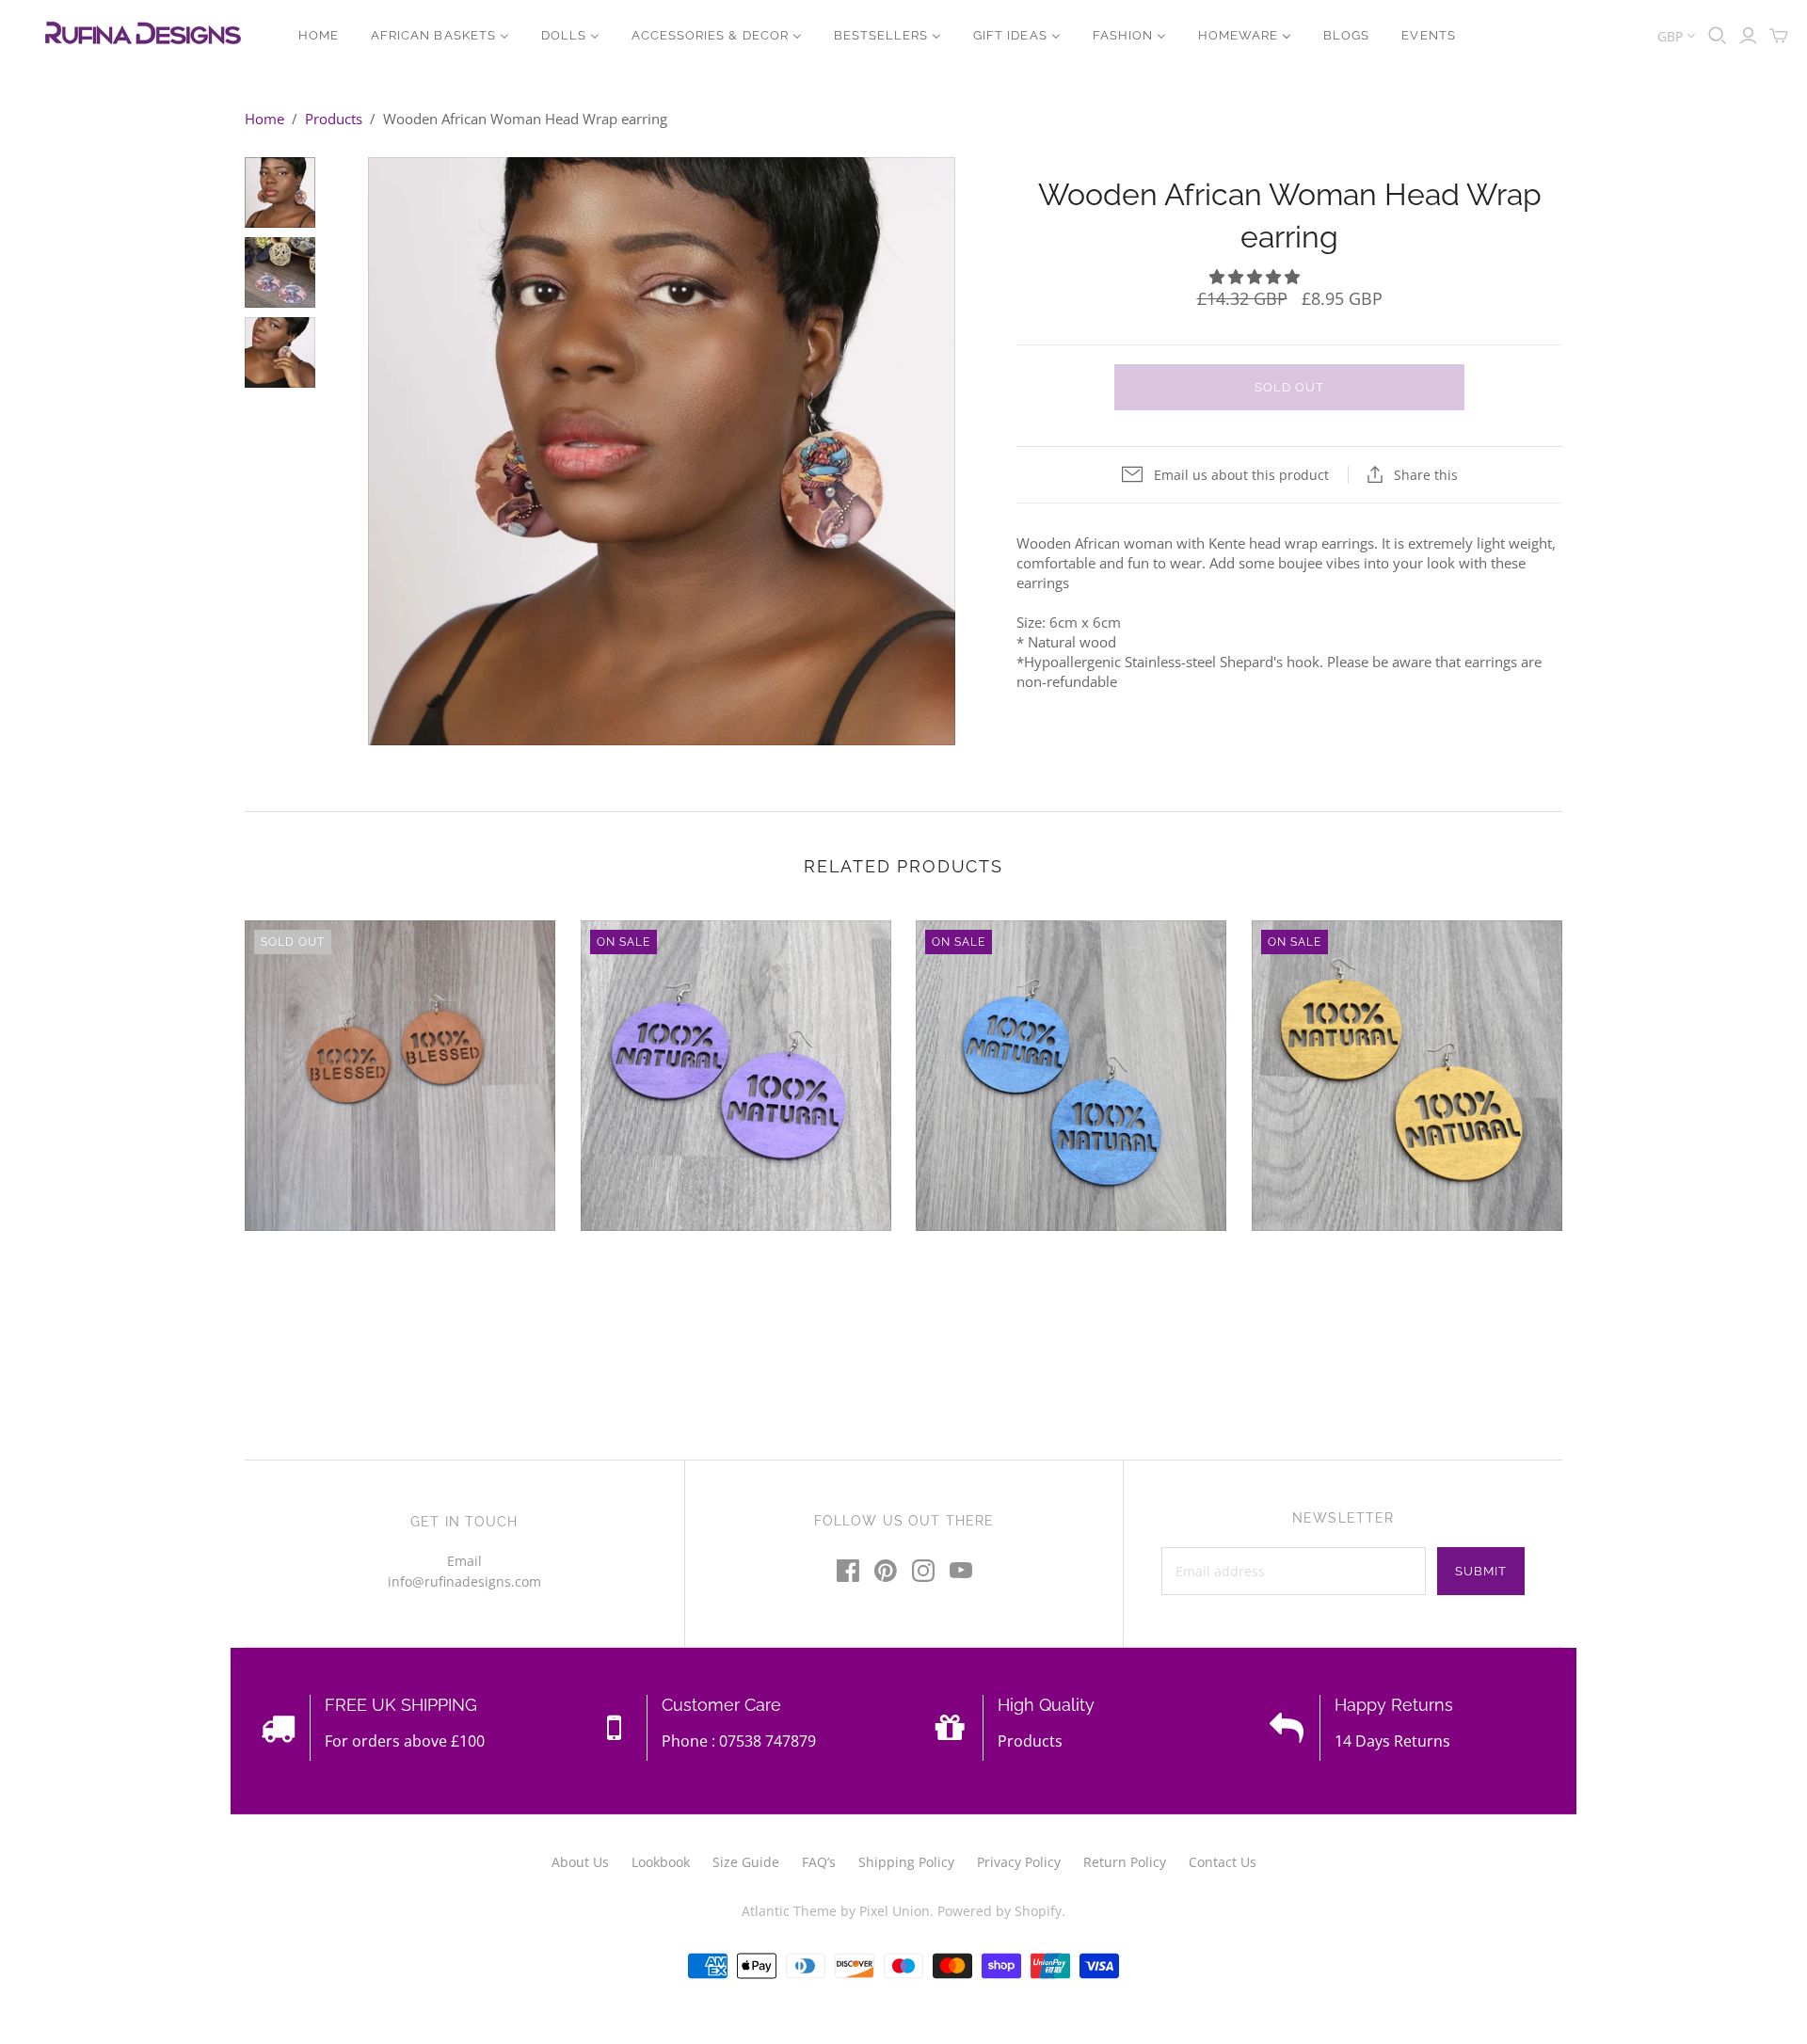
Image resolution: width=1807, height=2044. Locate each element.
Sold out (1289, 387)
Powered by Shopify (999, 1911)
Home (264, 119)
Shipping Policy (906, 1862)
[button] (1256, 277)
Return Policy (1125, 1862)
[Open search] (1718, 36)
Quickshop (320, 1265)
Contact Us (1223, 1862)
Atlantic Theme (789, 1911)
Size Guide (746, 1862)
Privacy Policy (1019, 1862)
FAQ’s (819, 1862)
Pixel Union (895, 1911)
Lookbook (661, 1862)
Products (334, 119)
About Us (580, 1862)
